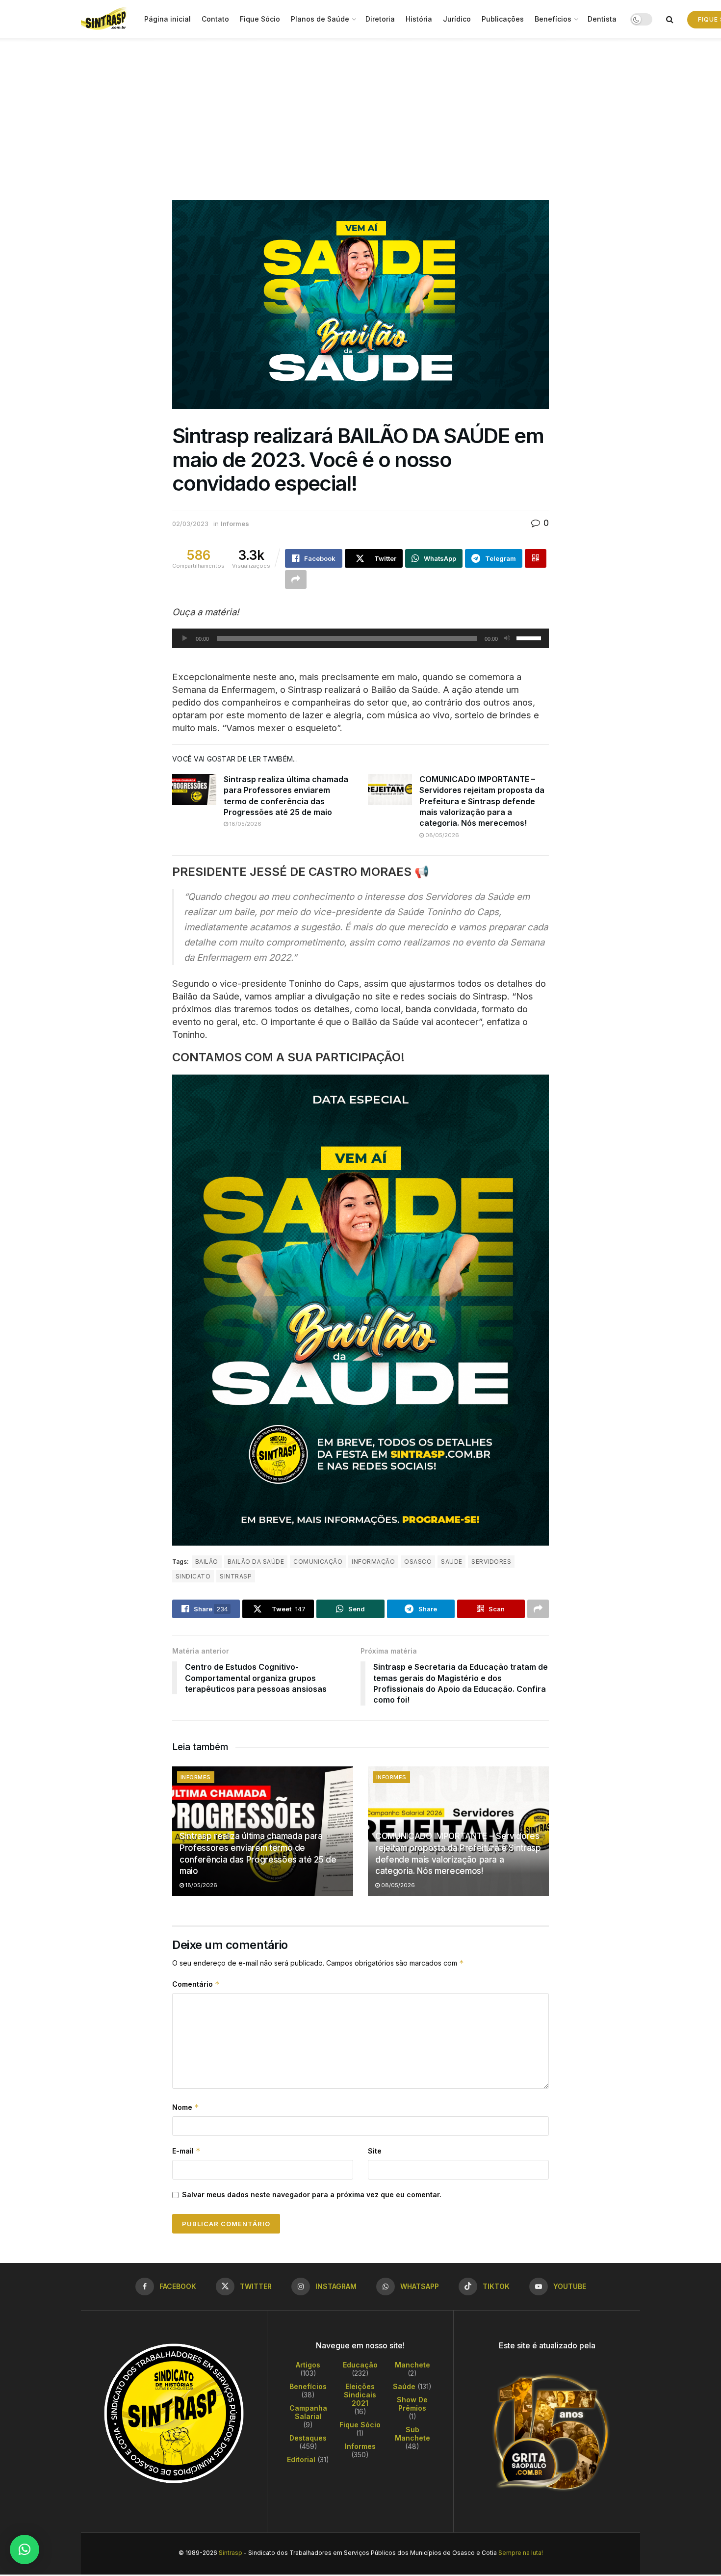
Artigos (308, 2365)
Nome (186, 2107)
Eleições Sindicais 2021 (360, 2395)
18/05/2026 (245, 824)
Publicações (503, 19)
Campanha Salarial (308, 2412)
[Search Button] (670, 19)
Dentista (602, 19)
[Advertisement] (360, 112)
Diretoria (380, 19)
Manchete (412, 2365)
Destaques (308, 2438)
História (419, 19)
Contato (215, 19)
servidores (491, 1562)
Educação (360, 2365)
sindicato (193, 1576)
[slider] (530, 637)
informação (373, 1562)
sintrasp (236, 1576)
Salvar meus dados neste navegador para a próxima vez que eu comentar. (312, 2195)
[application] (360, 638)
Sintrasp (231, 2553)
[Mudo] (507, 638)
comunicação (318, 1562)
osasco (418, 1562)
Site (375, 2151)
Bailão (207, 1562)
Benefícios (553, 19)
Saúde (404, 2386)
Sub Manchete (412, 2434)
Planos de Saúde (320, 19)
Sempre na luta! (521, 2553)
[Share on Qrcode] (536, 558)
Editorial (301, 2459)
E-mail (186, 2151)
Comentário (196, 1984)
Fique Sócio (260, 19)
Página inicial (167, 19)
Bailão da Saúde (256, 1562)
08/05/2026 (441, 835)
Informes (235, 524)
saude (451, 1562)
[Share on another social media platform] (296, 579)
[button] (25, 2550)
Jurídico (457, 19)
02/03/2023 (190, 524)
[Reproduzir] (185, 638)
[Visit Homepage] (106, 19)
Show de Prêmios (412, 2404)
